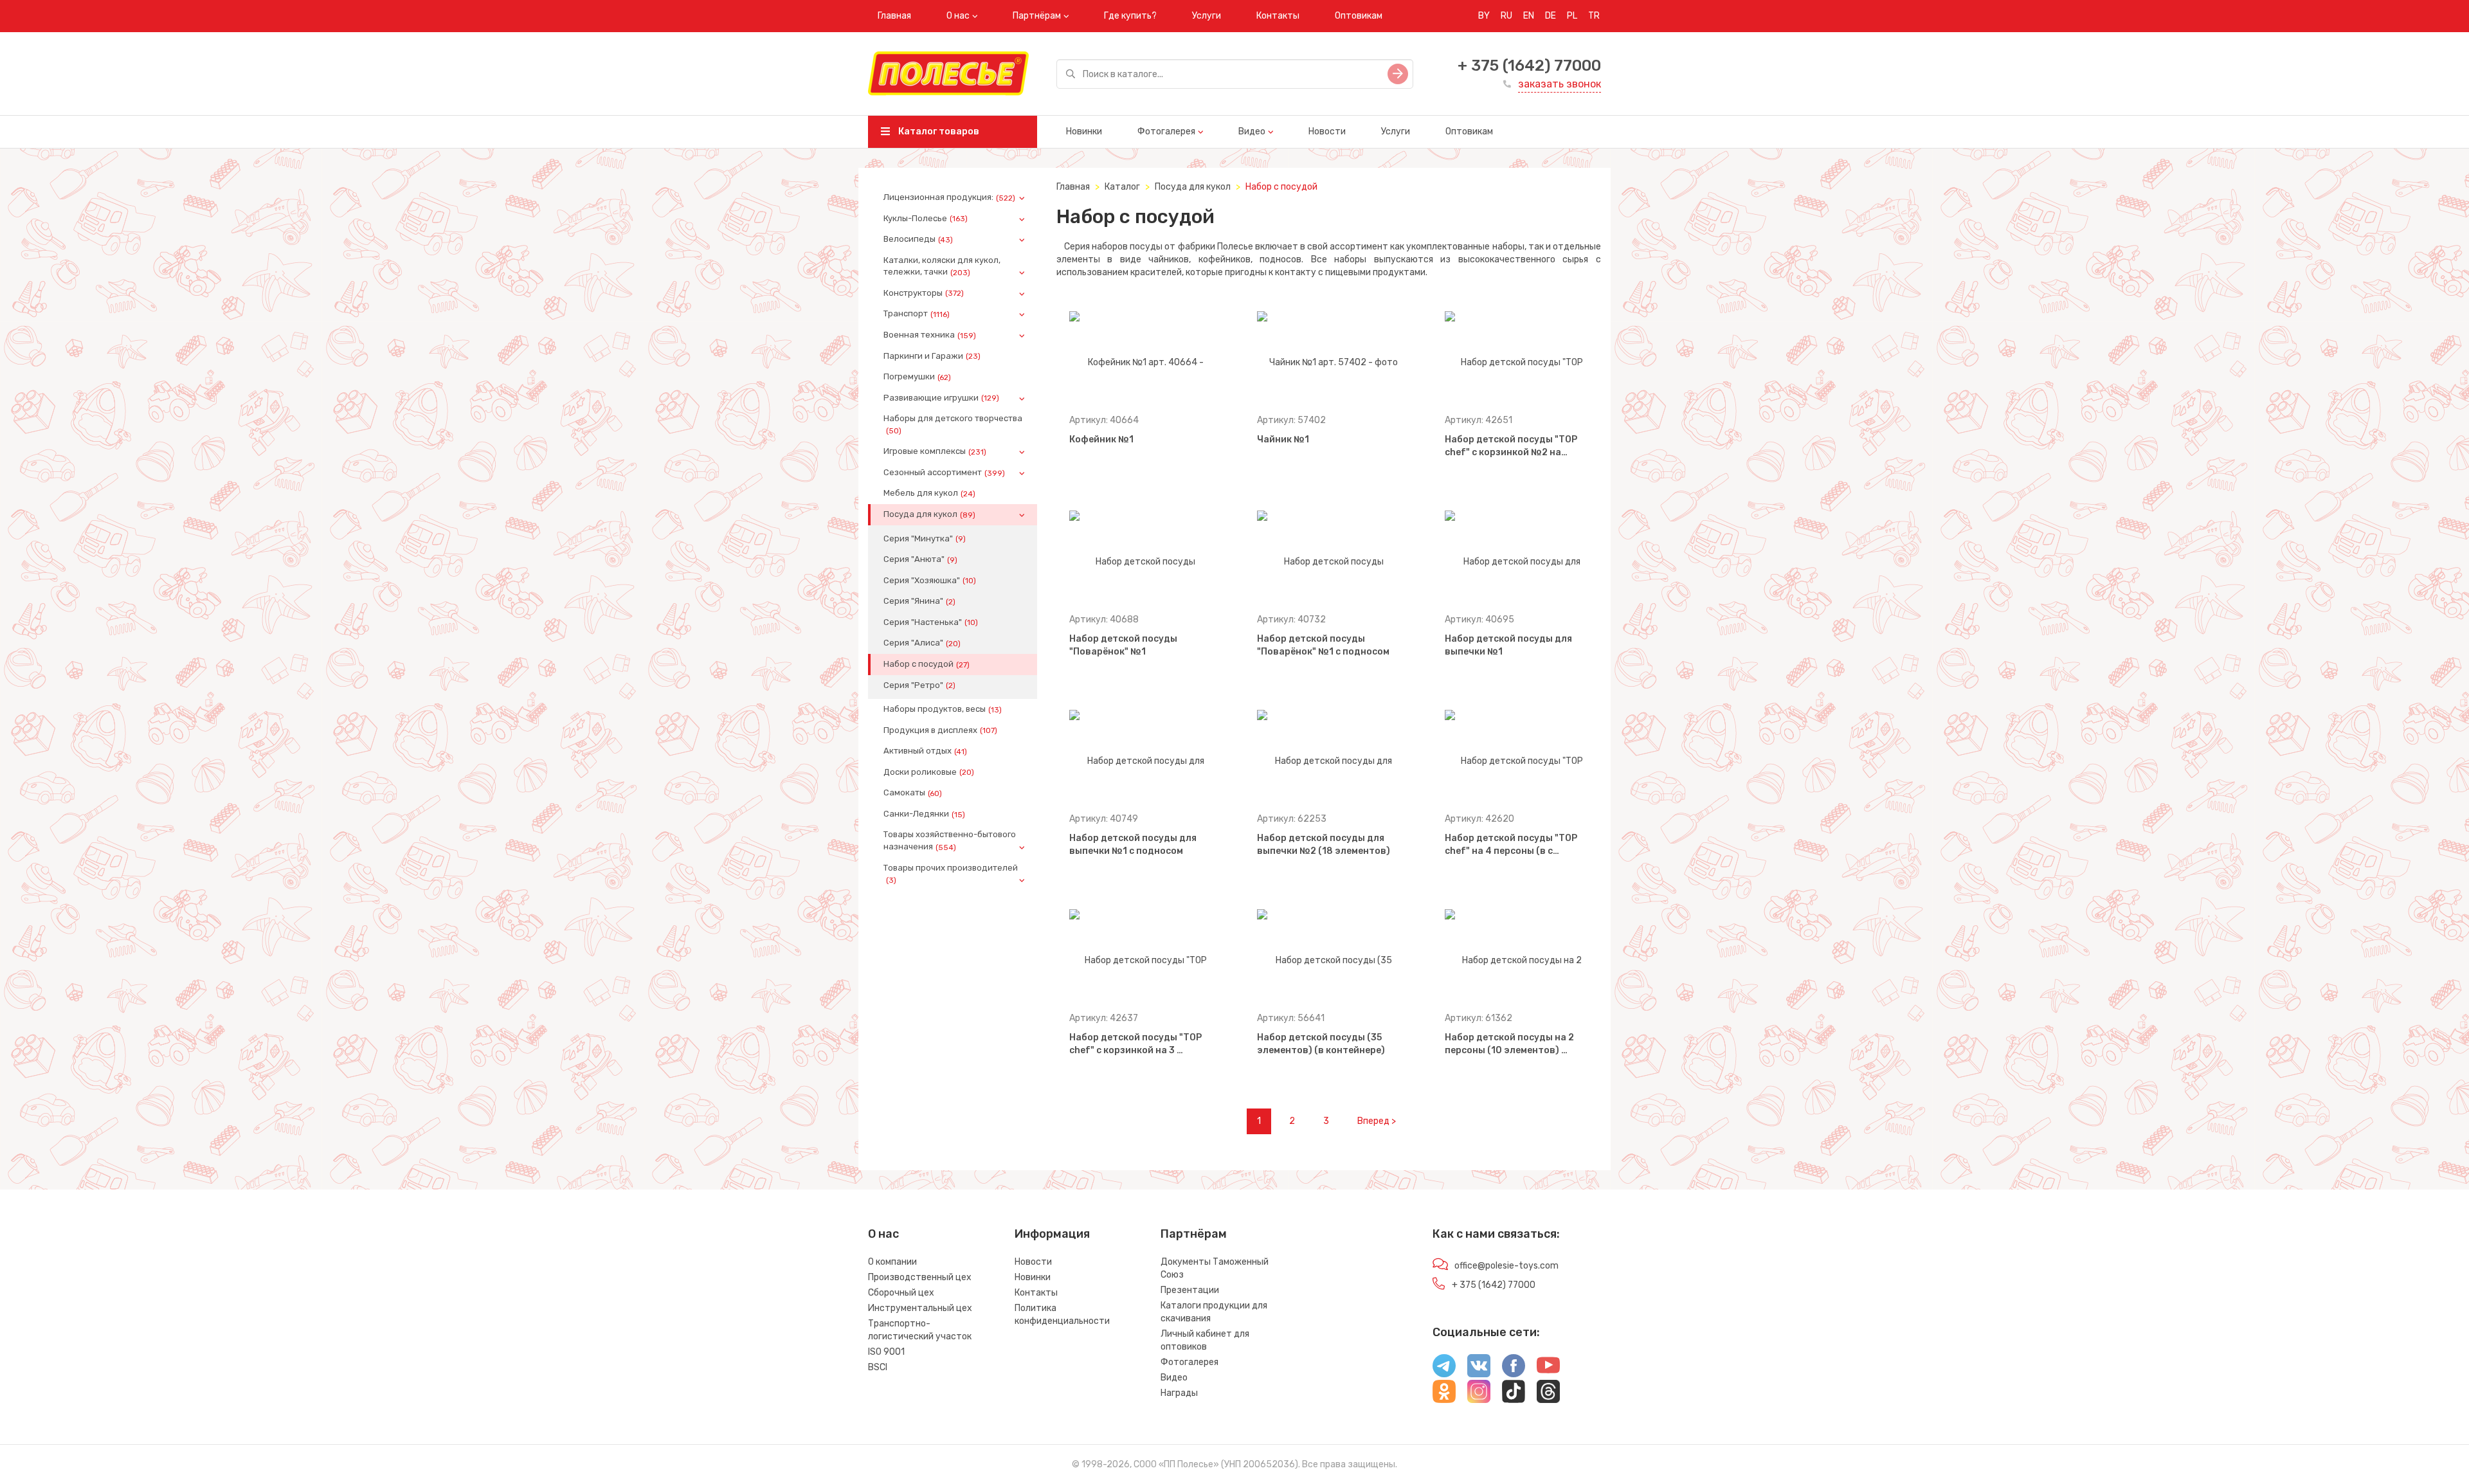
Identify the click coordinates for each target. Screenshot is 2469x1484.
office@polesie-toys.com (1506, 1266)
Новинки (1084, 131)
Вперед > (1377, 1121)
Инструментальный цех (920, 1308)
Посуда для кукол (929, 514)
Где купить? (1130, 16)
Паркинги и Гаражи (932, 356)
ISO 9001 (886, 1352)
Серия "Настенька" (931, 622)
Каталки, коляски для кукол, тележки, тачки (942, 266)
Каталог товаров (938, 131)
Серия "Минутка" (925, 539)
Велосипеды (918, 239)
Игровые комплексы (935, 451)
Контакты (1278, 16)
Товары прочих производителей (951, 874)
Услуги (1207, 16)
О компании (892, 1262)
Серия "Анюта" (920, 559)
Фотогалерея (1166, 131)
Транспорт (917, 314)
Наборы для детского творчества (953, 424)
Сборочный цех (901, 1293)
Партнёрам (1037, 16)
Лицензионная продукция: (949, 197)
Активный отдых (925, 751)
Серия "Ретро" (919, 685)
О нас (958, 16)
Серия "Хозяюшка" (930, 581)
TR (1594, 16)
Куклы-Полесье (926, 219)
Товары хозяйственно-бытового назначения (950, 840)
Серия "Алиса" (922, 643)
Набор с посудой (927, 664)
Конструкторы (924, 293)
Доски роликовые (929, 772)
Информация (1052, 1234)
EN (1529, 16)
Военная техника (930, 335)
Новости (1327, 131)
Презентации (1190, 1290)
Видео (1252, 131)
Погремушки (917, 377)
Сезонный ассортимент (944, 473)
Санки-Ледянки (924, 814)
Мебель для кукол (929, 493)
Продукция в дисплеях (940, 730)
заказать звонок (1560, 84)
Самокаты (913, 793)
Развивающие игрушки (941, 398)
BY (1484, 16)
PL (1572, 16)
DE (1551, 16)
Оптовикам (1359, 16)
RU (1506, 16)
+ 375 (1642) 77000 (1529, 66)
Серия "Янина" (919, 601)
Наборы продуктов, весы (943, 709)
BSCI (878, 1367)
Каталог (1122, 187)
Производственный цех (920, 1277)
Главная (894, 16)
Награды (1179, 1393)
